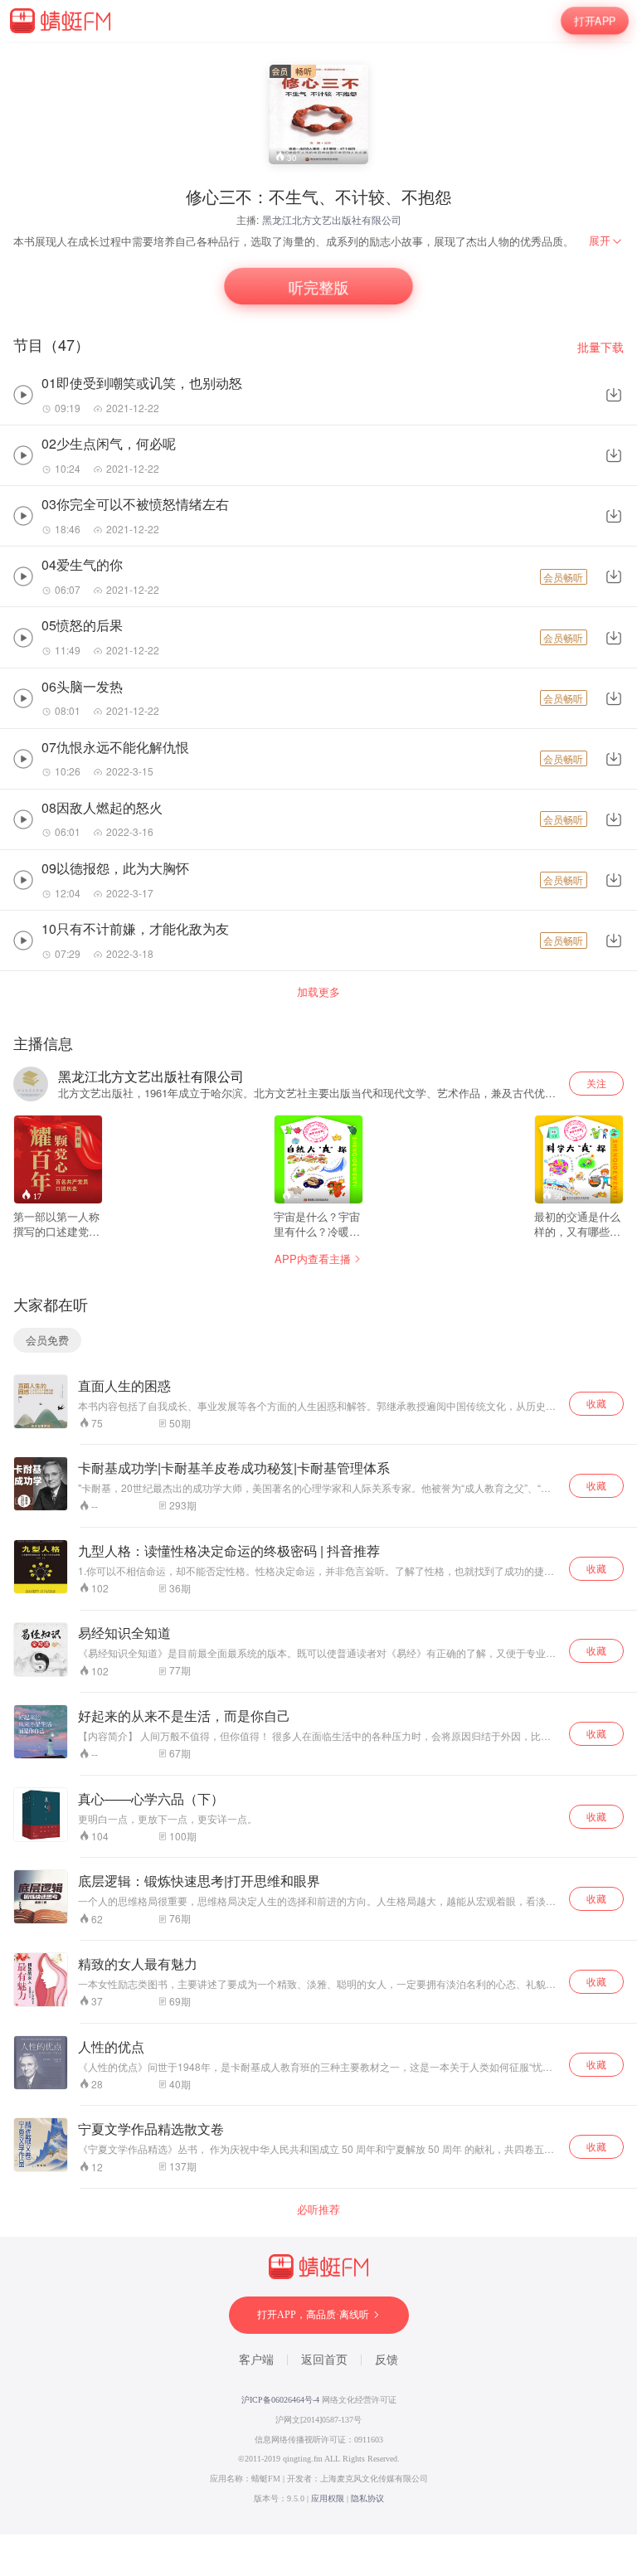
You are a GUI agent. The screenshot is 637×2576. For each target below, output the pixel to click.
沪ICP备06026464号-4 (280, 2400)
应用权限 (328, 2498)
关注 (596, 1083)
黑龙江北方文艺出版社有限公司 (332, 219)
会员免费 (47, 1340)
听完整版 (318, 287)
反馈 (387, 2360)
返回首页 (324, 2360)
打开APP (595, 20)
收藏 (596, 1403)
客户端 (256, 2360)
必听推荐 (318, 2209)
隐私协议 (367, 2498)
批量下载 (601, 347)
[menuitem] (606, 241)
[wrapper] (318, 1288)
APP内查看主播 (313, 1259)
